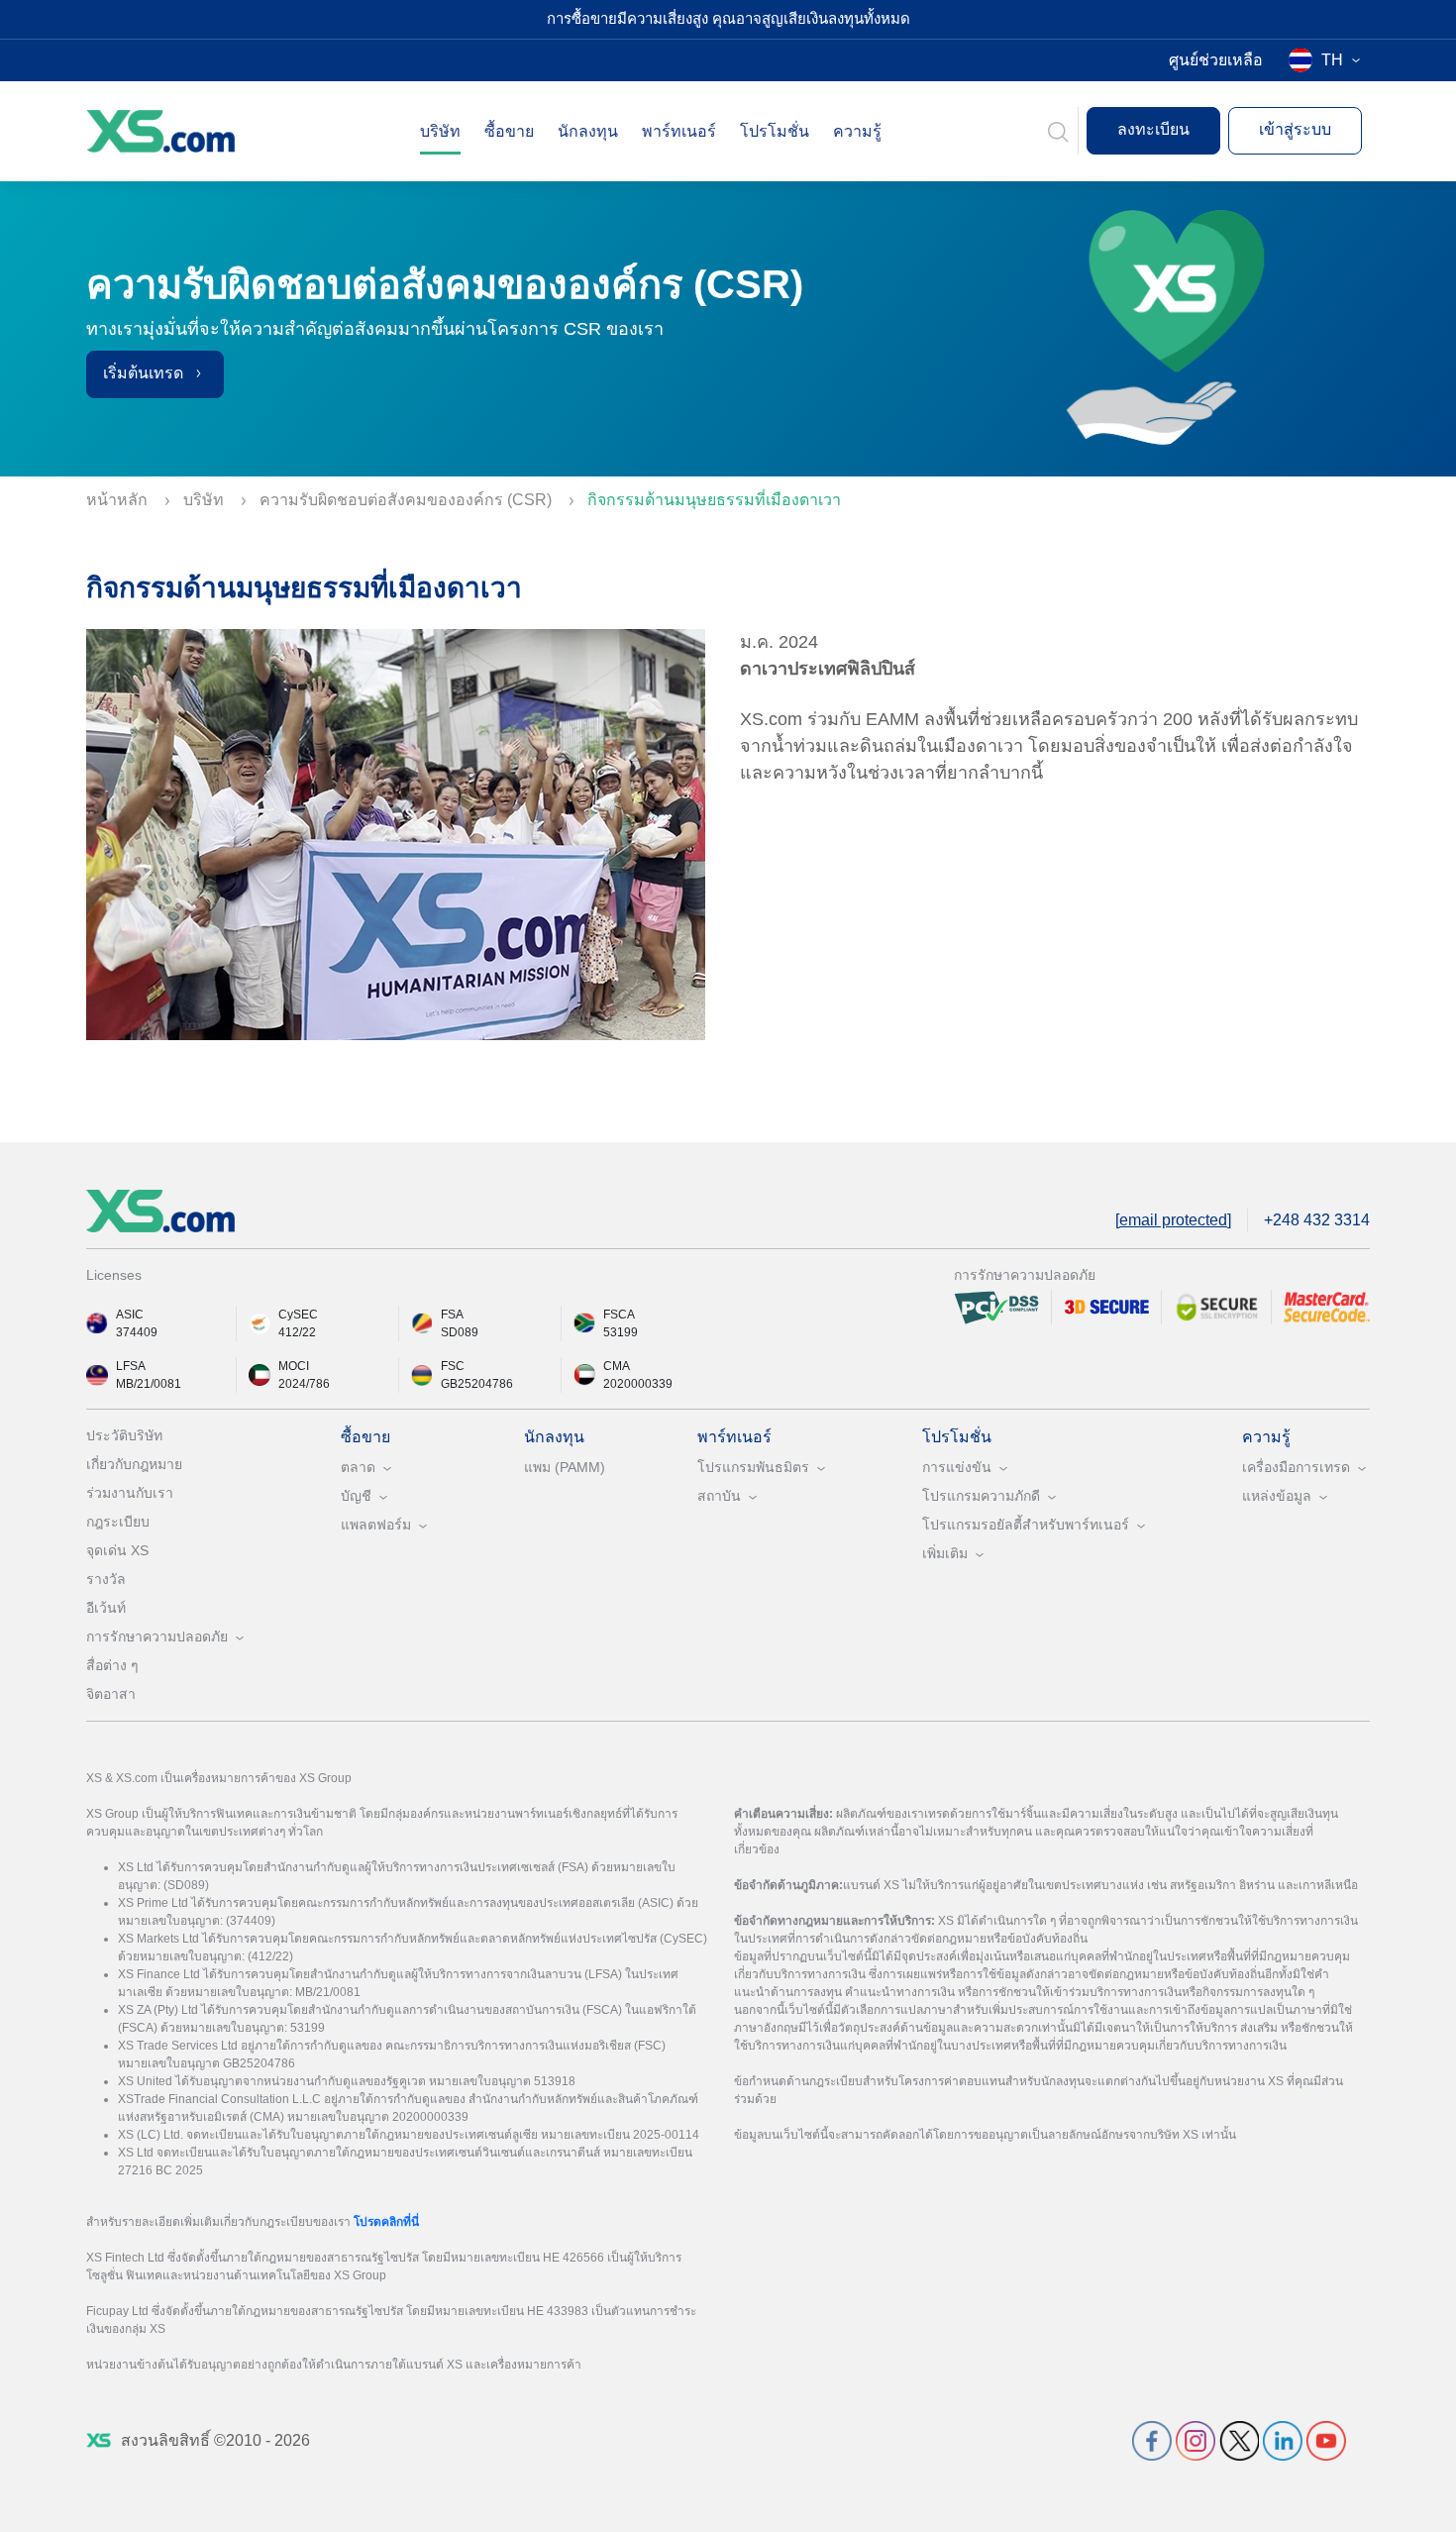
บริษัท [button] (440, 131)
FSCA (619, 1315)
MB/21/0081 (149, 1384)
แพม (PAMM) (565, 1467)
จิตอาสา (111, 1694)
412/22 (297, 1332)
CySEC (298, 1315)
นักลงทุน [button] (588, 131)
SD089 (460, 1332)
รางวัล (106, 1579)
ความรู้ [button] (857, 131)
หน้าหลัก (119, 500)
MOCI (294, 1366)
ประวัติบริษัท (124, 1435)
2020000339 (638, 1384)
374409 (137, 1332)
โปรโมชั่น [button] (775, 131)
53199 (621, 1332)
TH (1332, 60)
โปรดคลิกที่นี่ (386, 2222)
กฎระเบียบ (118, 1522)
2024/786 (304, 1384)
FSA (452, 1315)
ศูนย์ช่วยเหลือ (1216, 60)
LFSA (131, 1366)
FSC (453, 1366)
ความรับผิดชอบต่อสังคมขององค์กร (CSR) (408, 500)
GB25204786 (477, 1384)
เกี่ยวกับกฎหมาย (134, 1464)
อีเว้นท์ (106, 1608)
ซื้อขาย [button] (509, 131)
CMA (617, 1366)
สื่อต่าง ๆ (112, 1665)
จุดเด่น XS (117, 1550)
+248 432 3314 (1317, 1220)
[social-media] (1152, 2439)
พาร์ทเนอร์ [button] (679, 131)
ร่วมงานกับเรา (130, 1493)
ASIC (130, 1315)
